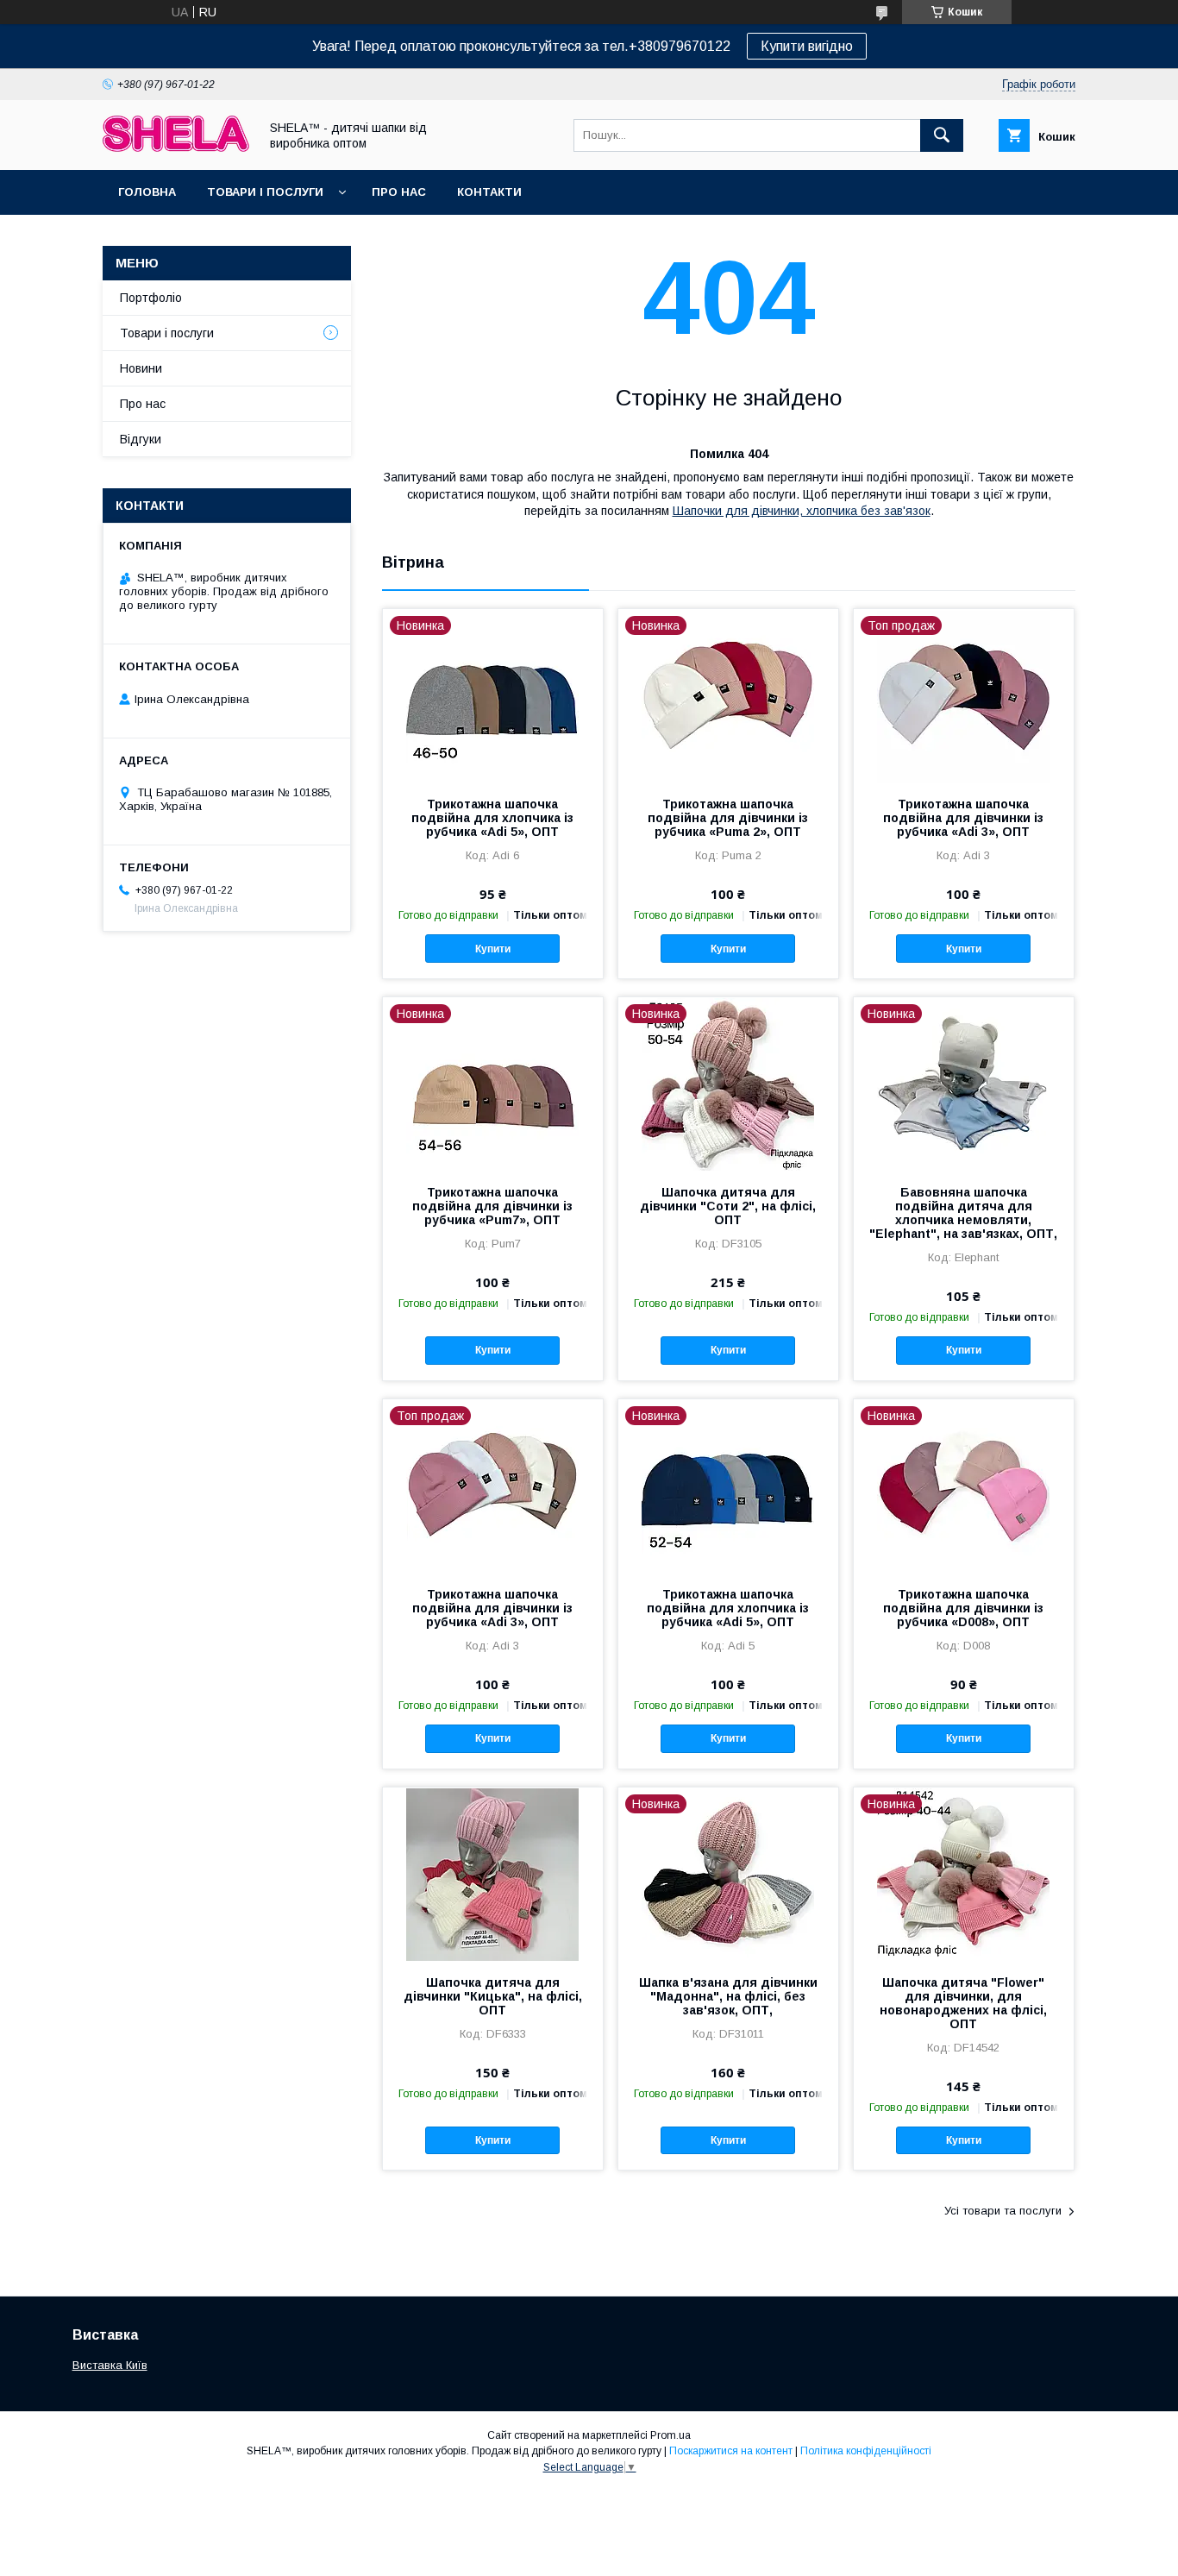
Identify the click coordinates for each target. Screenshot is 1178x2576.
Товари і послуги (265, 192)
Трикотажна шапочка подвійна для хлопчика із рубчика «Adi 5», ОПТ (492, 818)
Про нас (399, 192)
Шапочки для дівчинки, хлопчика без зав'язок (802, 511)
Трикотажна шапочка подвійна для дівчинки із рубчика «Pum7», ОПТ (492, 1206)
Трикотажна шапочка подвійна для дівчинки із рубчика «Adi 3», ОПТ (963, 818)
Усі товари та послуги (1003, 2211)
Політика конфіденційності (866, 2451)
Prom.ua (670, 2435)
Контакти (489, 192)
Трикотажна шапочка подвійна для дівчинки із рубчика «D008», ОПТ (963, 1608)
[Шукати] (942, 135)
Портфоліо (151, 298)
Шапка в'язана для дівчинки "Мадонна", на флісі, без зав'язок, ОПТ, (728, 1996)
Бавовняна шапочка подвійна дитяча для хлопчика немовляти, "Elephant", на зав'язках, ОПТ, (963, 1213)
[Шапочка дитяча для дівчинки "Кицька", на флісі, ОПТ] (493, 1874)
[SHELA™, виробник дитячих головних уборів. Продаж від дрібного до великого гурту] (176, 148)
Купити (493, 949)
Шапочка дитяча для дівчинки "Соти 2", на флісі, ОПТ (728, 1206)
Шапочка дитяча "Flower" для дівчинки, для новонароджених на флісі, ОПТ (963, 2003)
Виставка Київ (110, 2365)
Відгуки (141, 439)
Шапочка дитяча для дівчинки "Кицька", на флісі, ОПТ (493, 1996)
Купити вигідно (807, 46)
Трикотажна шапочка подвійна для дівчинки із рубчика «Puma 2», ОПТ (728, 818)
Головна (147, 192)
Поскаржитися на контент (731, 2451)
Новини (141, 368)
